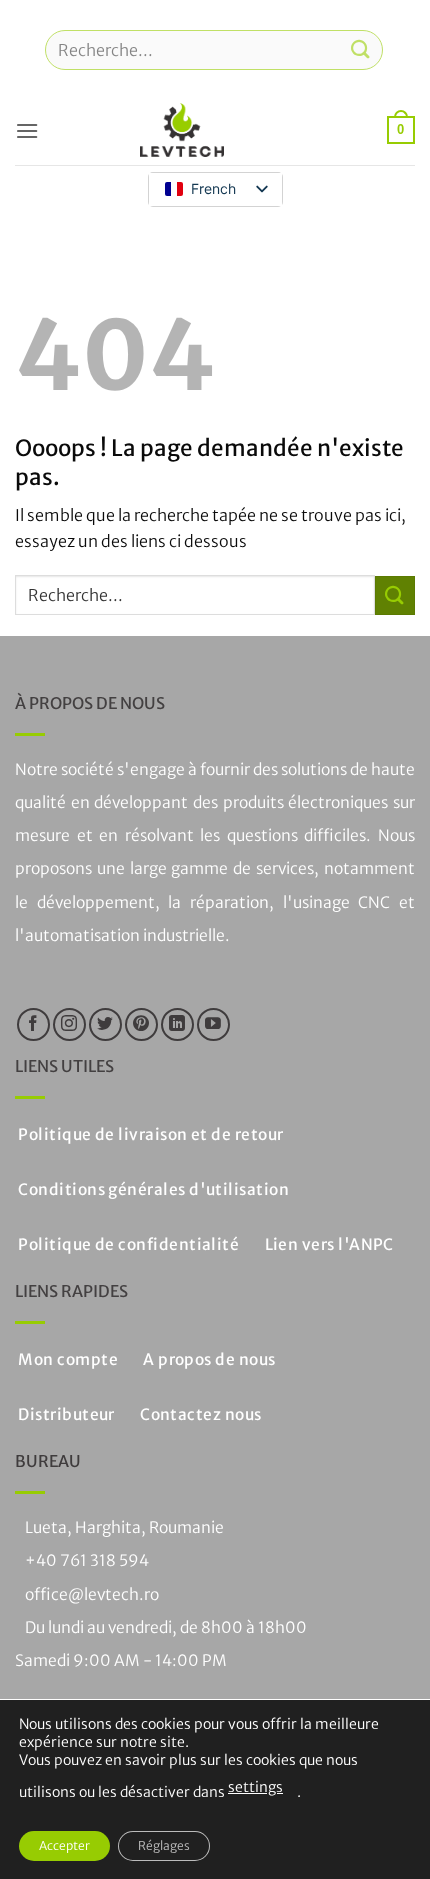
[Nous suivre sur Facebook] (33, 1024)
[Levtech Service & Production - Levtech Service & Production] (182, 130)
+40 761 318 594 (87, 1560)
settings (255, 1787)
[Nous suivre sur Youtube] (213, 1024)
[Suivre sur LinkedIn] (177, 1024)
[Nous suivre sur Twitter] (105, 1024)
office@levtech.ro (92, 1594)
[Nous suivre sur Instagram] (69, 1024)
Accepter (64, 1845)
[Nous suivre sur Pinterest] (141, 1024)
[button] (27, 130)
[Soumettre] (361, 49)
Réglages (164, 1845)
